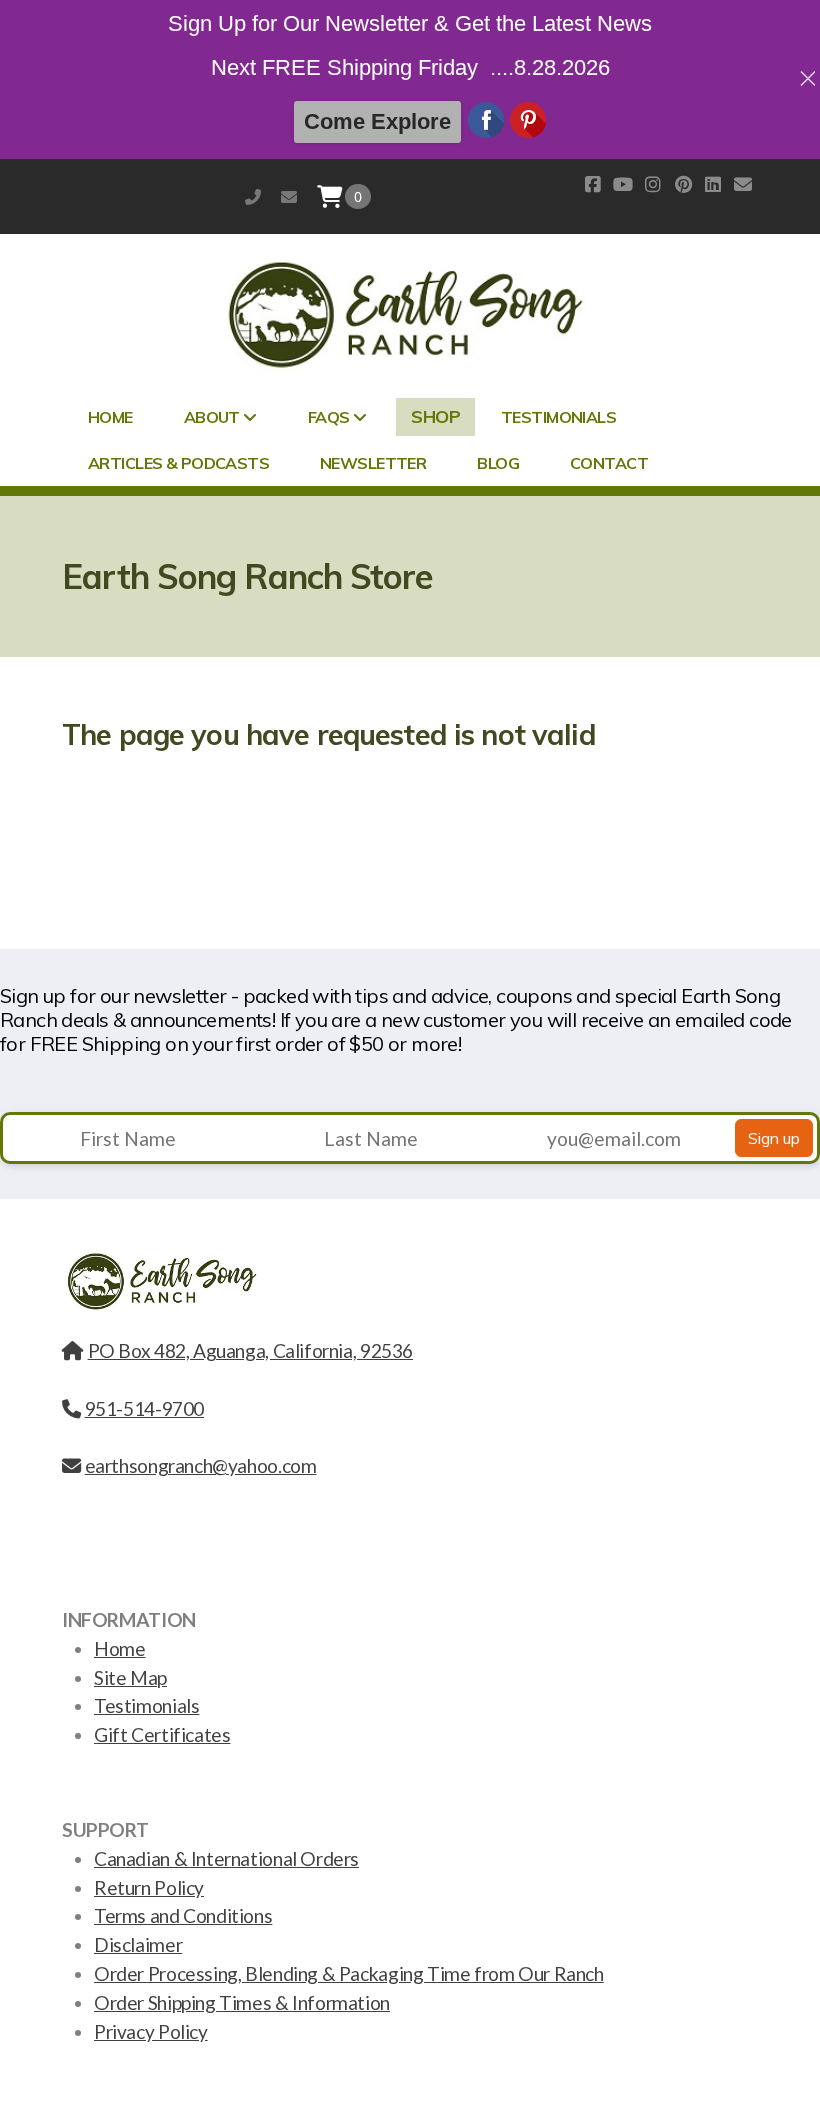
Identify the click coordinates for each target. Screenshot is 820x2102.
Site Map (130, 1677)
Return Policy (149, 1887)
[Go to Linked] (713, 184)
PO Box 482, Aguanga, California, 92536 (250, 1350)
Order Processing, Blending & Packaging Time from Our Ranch (349, 1973)
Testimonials (146, 1705)
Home (119, 1648)
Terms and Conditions (183, 1915)
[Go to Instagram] (653, 184)
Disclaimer (138, 1944)
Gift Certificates (162, 1734)
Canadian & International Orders (226, 1858)
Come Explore (377, 121)
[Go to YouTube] (623, 184)
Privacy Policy (151, 2031)
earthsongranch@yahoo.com (289, 196)
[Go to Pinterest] (683, 184)
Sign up (774, 1138)
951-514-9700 (253, 196)
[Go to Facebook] (593, 184)
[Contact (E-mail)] (743, 184)
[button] (358, 197)
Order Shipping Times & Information (242, 2002)
